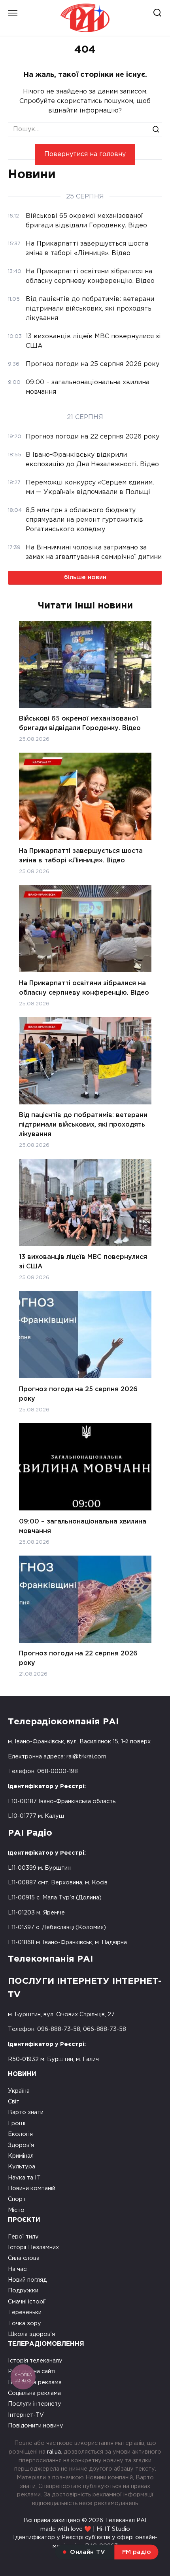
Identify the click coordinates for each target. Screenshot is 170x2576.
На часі (18, 2269)
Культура (22, 2167)
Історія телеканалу (35, 2361)
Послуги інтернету (35, 2404)
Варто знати (26, 2112)
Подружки (23, 2291)
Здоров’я (21, 2145)
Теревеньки (25, 2312)
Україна (19, 2091)
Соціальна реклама (34, 2393)
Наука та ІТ (24, 2178)
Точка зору (25, 2323)
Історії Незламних (33, 2247)
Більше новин (85, 577)
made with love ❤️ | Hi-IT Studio (85, 2529)
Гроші (17, 2123)
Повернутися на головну (85, 154)
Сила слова (24, 2258)
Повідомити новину (36, 2426)
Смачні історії (27, 2302)
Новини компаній (32, 2188)
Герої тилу (23, 2237)
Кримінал (21, 2156)
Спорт (17, 2199)
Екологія (20, 2134)
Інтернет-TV (26, 2415)
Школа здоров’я (31, 2334)
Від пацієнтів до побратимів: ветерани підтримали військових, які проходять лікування (83, 1125)
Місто (16, 2210)
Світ (14, 2102)
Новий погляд (27, 2280)
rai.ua (54, 2452)
